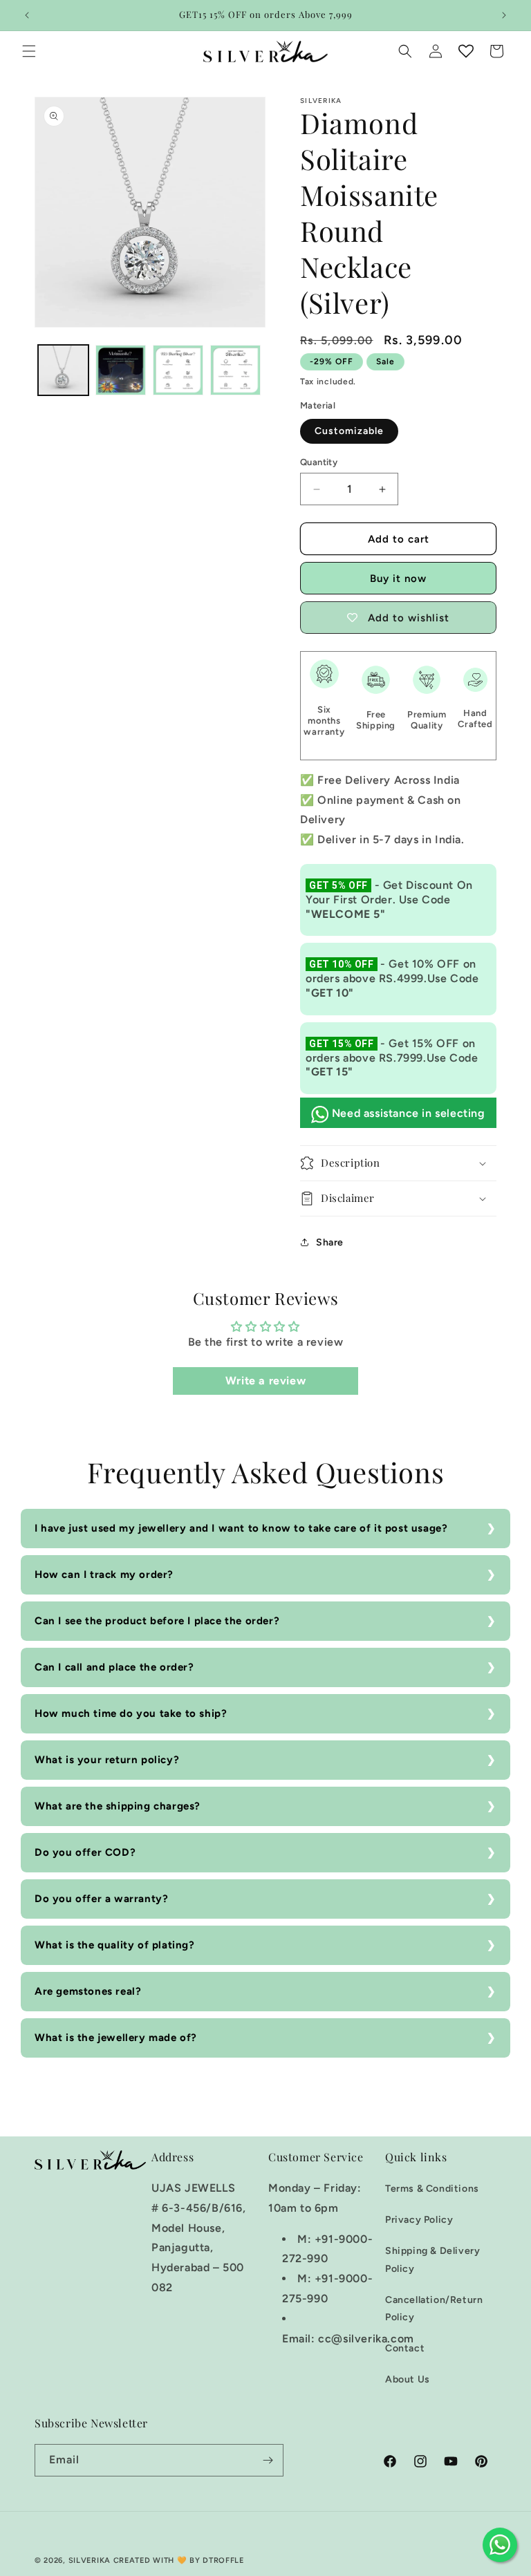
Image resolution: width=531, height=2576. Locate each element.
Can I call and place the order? (114, 1667)
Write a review (265, 1381)
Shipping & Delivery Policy (432, 2259)
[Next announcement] (504, 15)
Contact (405, 2348)
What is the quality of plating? (115, 1945)
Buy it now (398, 579)
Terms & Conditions (432, 2189)
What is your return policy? (107, 1760)
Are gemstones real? (88, 1991)
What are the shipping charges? (118, 1806)
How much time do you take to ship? (131, 1713)
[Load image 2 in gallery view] (121, 370)
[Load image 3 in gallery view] (178, 370)
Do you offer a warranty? (101, 1899)
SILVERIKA (90, 2560)
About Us (408, 2379)
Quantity (319, 462)
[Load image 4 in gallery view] (235, 370)
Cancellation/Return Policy (434, 2309)
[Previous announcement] (27, 15)
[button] (29, 51)
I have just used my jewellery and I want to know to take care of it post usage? (241, 1528)
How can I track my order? (104, 1574)
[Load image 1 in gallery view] (63, 370)
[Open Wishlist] (466, 51)
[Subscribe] (268, 2460)
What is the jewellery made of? (116, 2038)
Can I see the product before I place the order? (157, 1621)
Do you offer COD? (85, 1852)
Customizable (349, 431)
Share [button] (330, 1242)
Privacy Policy (419, 2220)
